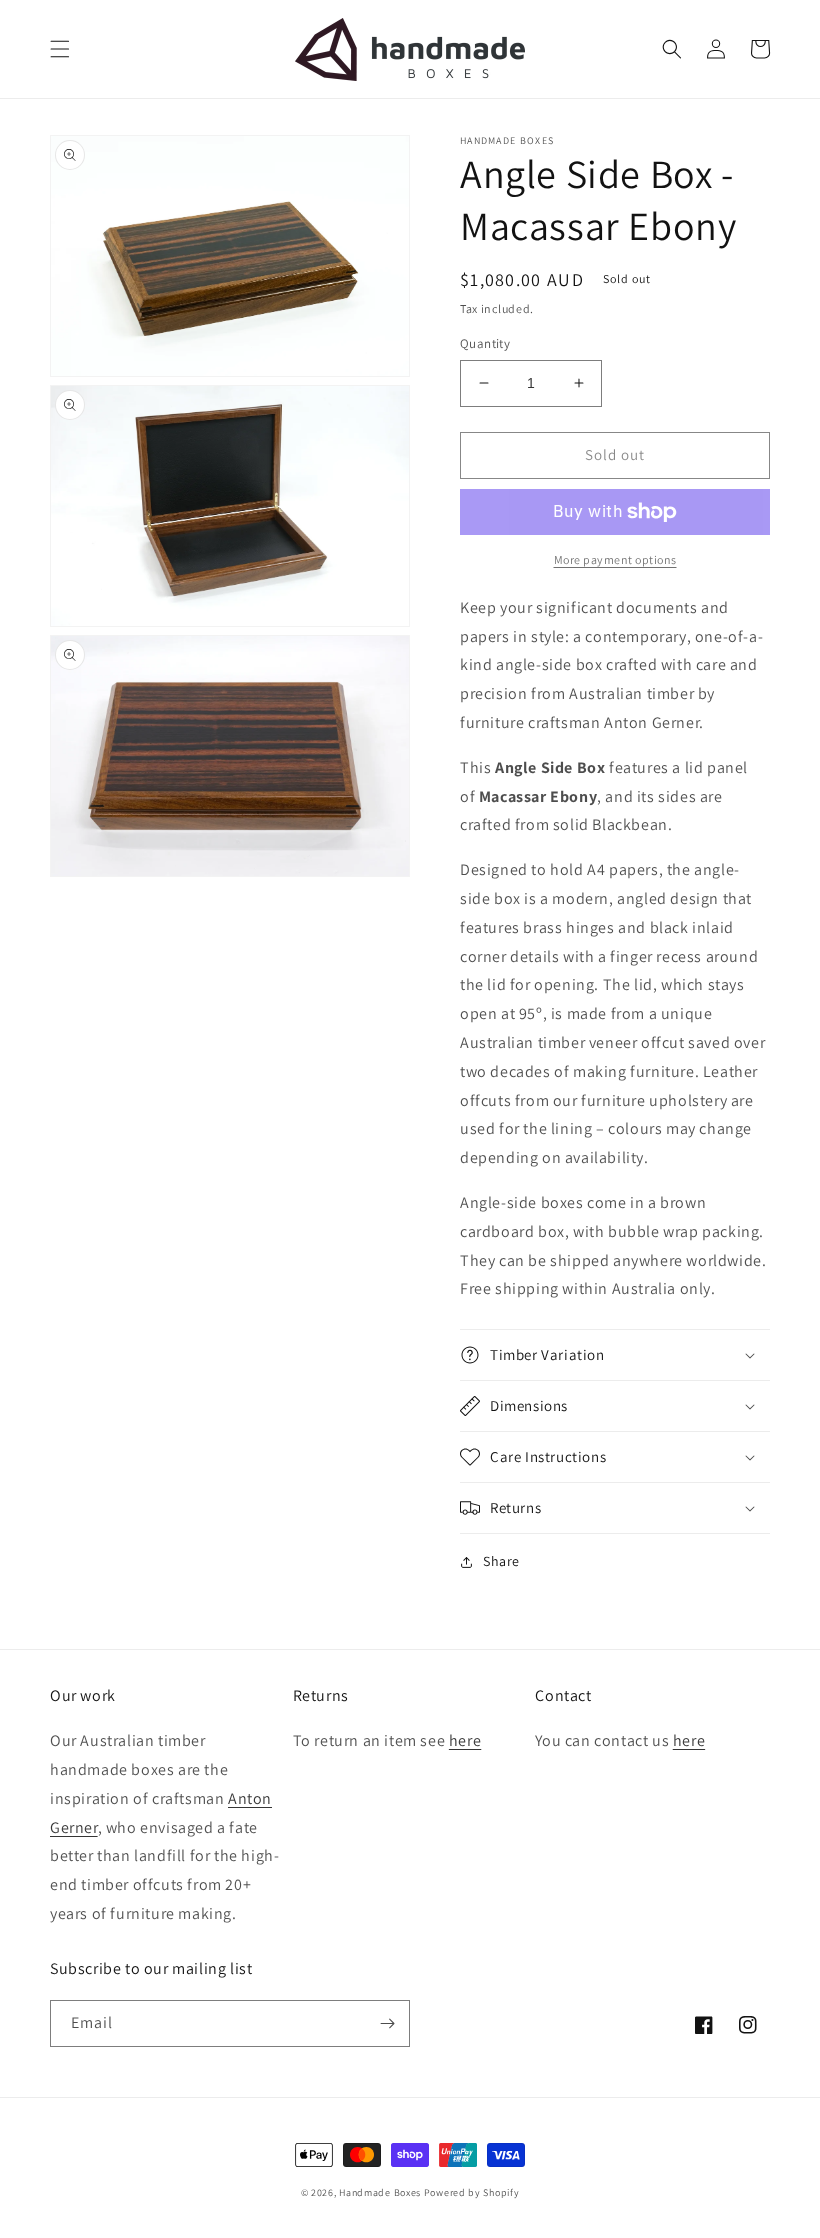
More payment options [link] (615, 559)
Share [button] (501, 1561)
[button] (60, 49)
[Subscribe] (387, 2023)
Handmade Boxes (380, 2192)
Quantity (485, 343)
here (465, 1740)
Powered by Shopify (472, 2192)
